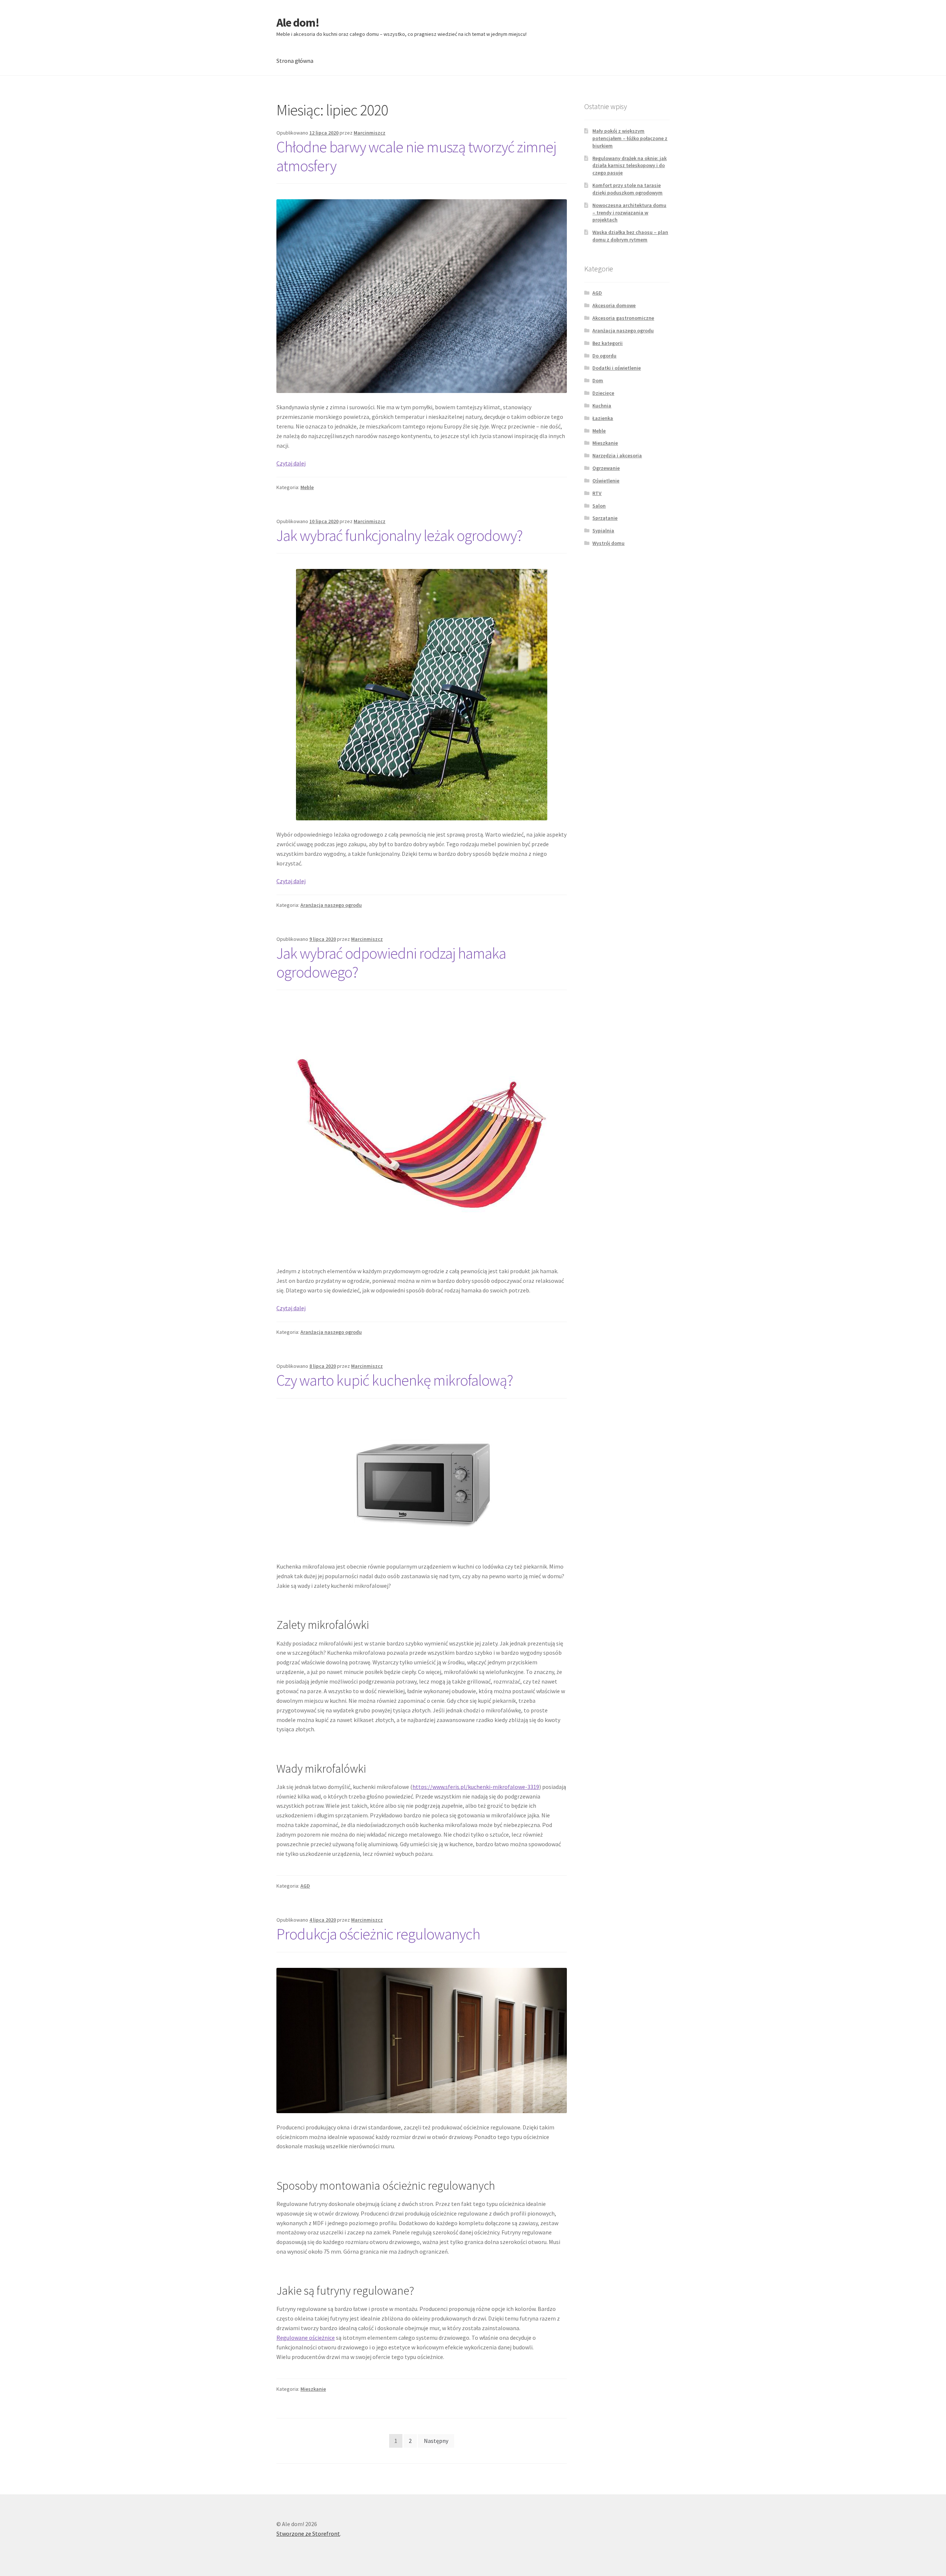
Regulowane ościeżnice (306, 2338)
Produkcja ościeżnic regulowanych (378, 1934)
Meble (307, 487)
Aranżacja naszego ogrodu (331, 905)
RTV (597, 493)
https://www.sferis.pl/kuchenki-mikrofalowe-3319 (476, 1787)
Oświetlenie (606, 481)
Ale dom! (298, 23)
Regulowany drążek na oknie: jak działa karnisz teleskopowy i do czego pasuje (629, 166)
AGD (305, 1886)
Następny (436, 2441)
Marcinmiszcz (370, 133)
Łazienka (603, 418)
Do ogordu (604, 356)
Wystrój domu (608, 543)
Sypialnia (603, 531)
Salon (599, 506)
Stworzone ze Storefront (308, 2533)
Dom (598, 380)
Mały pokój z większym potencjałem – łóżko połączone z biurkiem (630, 138)
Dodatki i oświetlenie (617, 368)
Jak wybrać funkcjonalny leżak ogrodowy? (399, 535)
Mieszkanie (313, 2389)
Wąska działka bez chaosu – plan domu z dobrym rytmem (630, 236)
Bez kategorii (608, 343)
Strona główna (295, 61)
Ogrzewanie (606, 468)
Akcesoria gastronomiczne (623, 318)
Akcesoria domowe (614, 305)
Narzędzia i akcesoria (617, 455)
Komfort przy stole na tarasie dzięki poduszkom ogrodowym (627, 189)
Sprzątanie (605, 518)
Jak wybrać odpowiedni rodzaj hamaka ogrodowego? (391, 962)
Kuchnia (602, 406)
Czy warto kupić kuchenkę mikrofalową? (395, 1380)
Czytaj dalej (291, 463)
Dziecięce (603, 393)
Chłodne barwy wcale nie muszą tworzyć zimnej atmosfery (416, 156)
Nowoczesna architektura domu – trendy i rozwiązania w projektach (629, 213)
